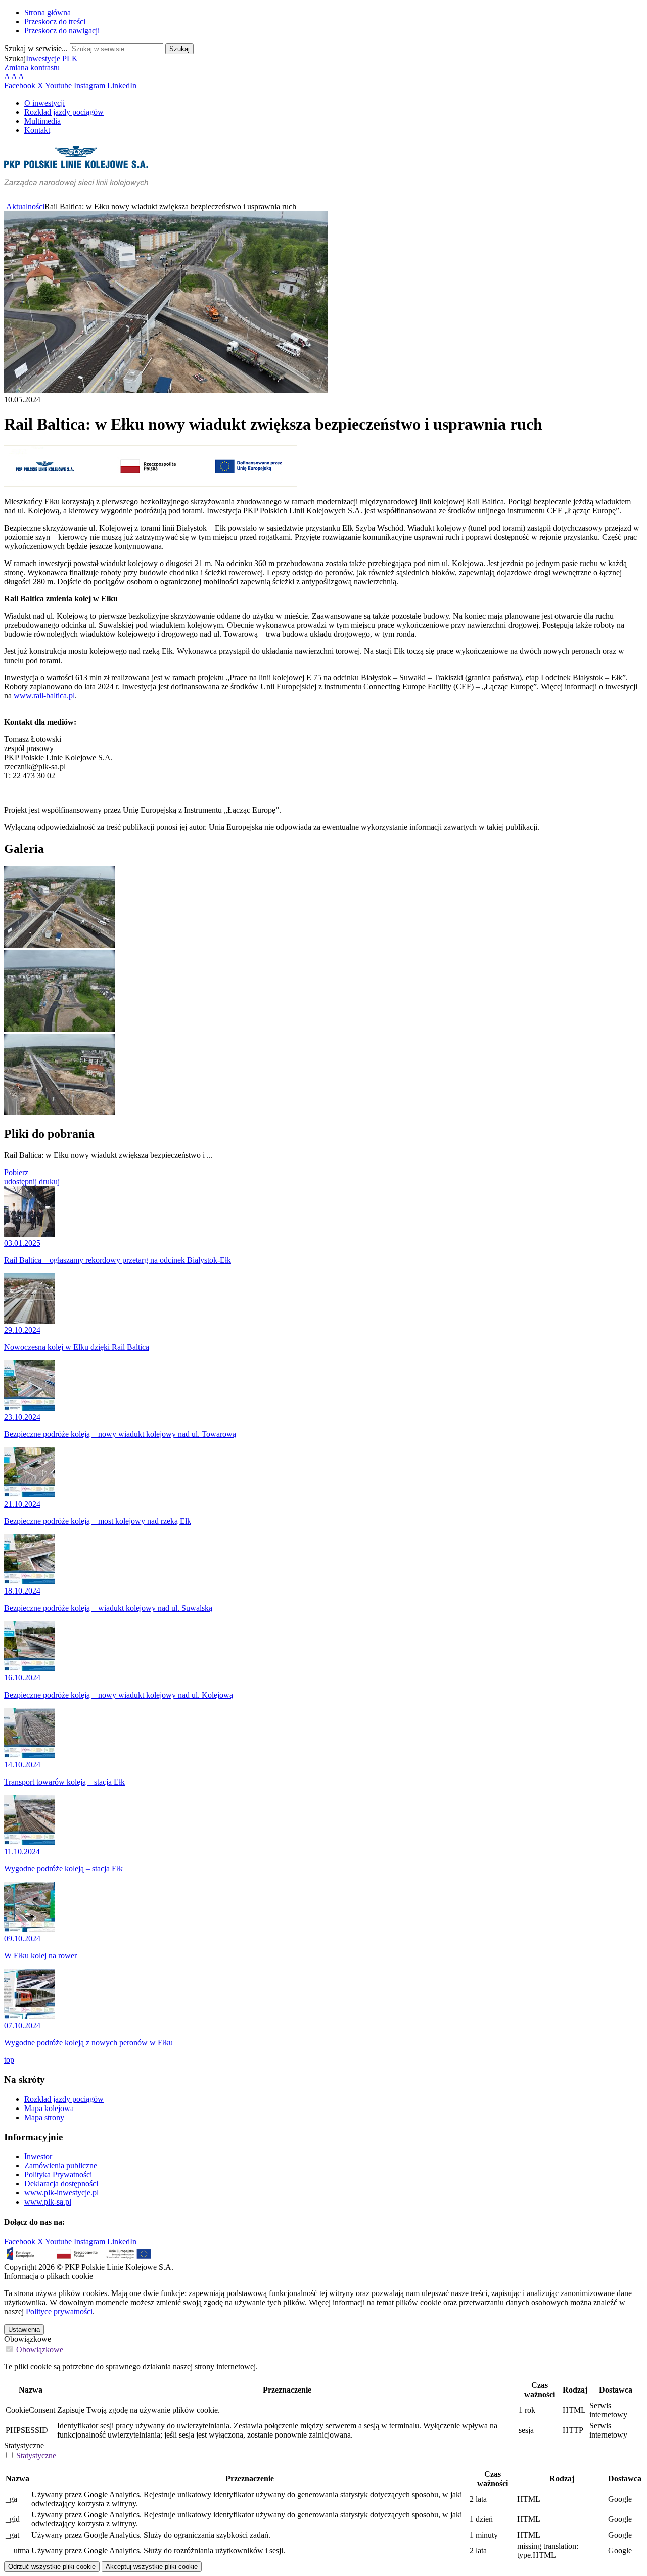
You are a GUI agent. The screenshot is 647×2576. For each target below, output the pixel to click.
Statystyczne (24, 2445)
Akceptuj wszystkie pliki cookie (152, 2567)
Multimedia (42, 121)
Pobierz (16, 1172)
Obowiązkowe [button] (40, 2349)
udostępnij (20, 1181)
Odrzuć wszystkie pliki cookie (52, 2567)
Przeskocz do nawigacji (62, 31)
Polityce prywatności (59, 2311)
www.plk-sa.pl (48, 2202)
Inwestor (38, 2156)
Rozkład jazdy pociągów (64, 112)
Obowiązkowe (28, 2339)
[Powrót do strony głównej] (5, 206)
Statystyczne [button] (36, 2455)
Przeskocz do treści (55, 21)
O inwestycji (44, 103)
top (9, 2060)
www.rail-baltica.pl (44, 696)
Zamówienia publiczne (61, 2165)
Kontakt (37, 130)
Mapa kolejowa (49, 2108)
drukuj (49, 1181)
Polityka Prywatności (58, 2174)
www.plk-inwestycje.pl (61, 2193)
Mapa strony (44, 2117)
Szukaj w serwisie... (36, 48)
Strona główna (48, 12)
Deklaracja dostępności (61, 2184)
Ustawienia (24, 2330)
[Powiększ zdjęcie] (60, 945)
